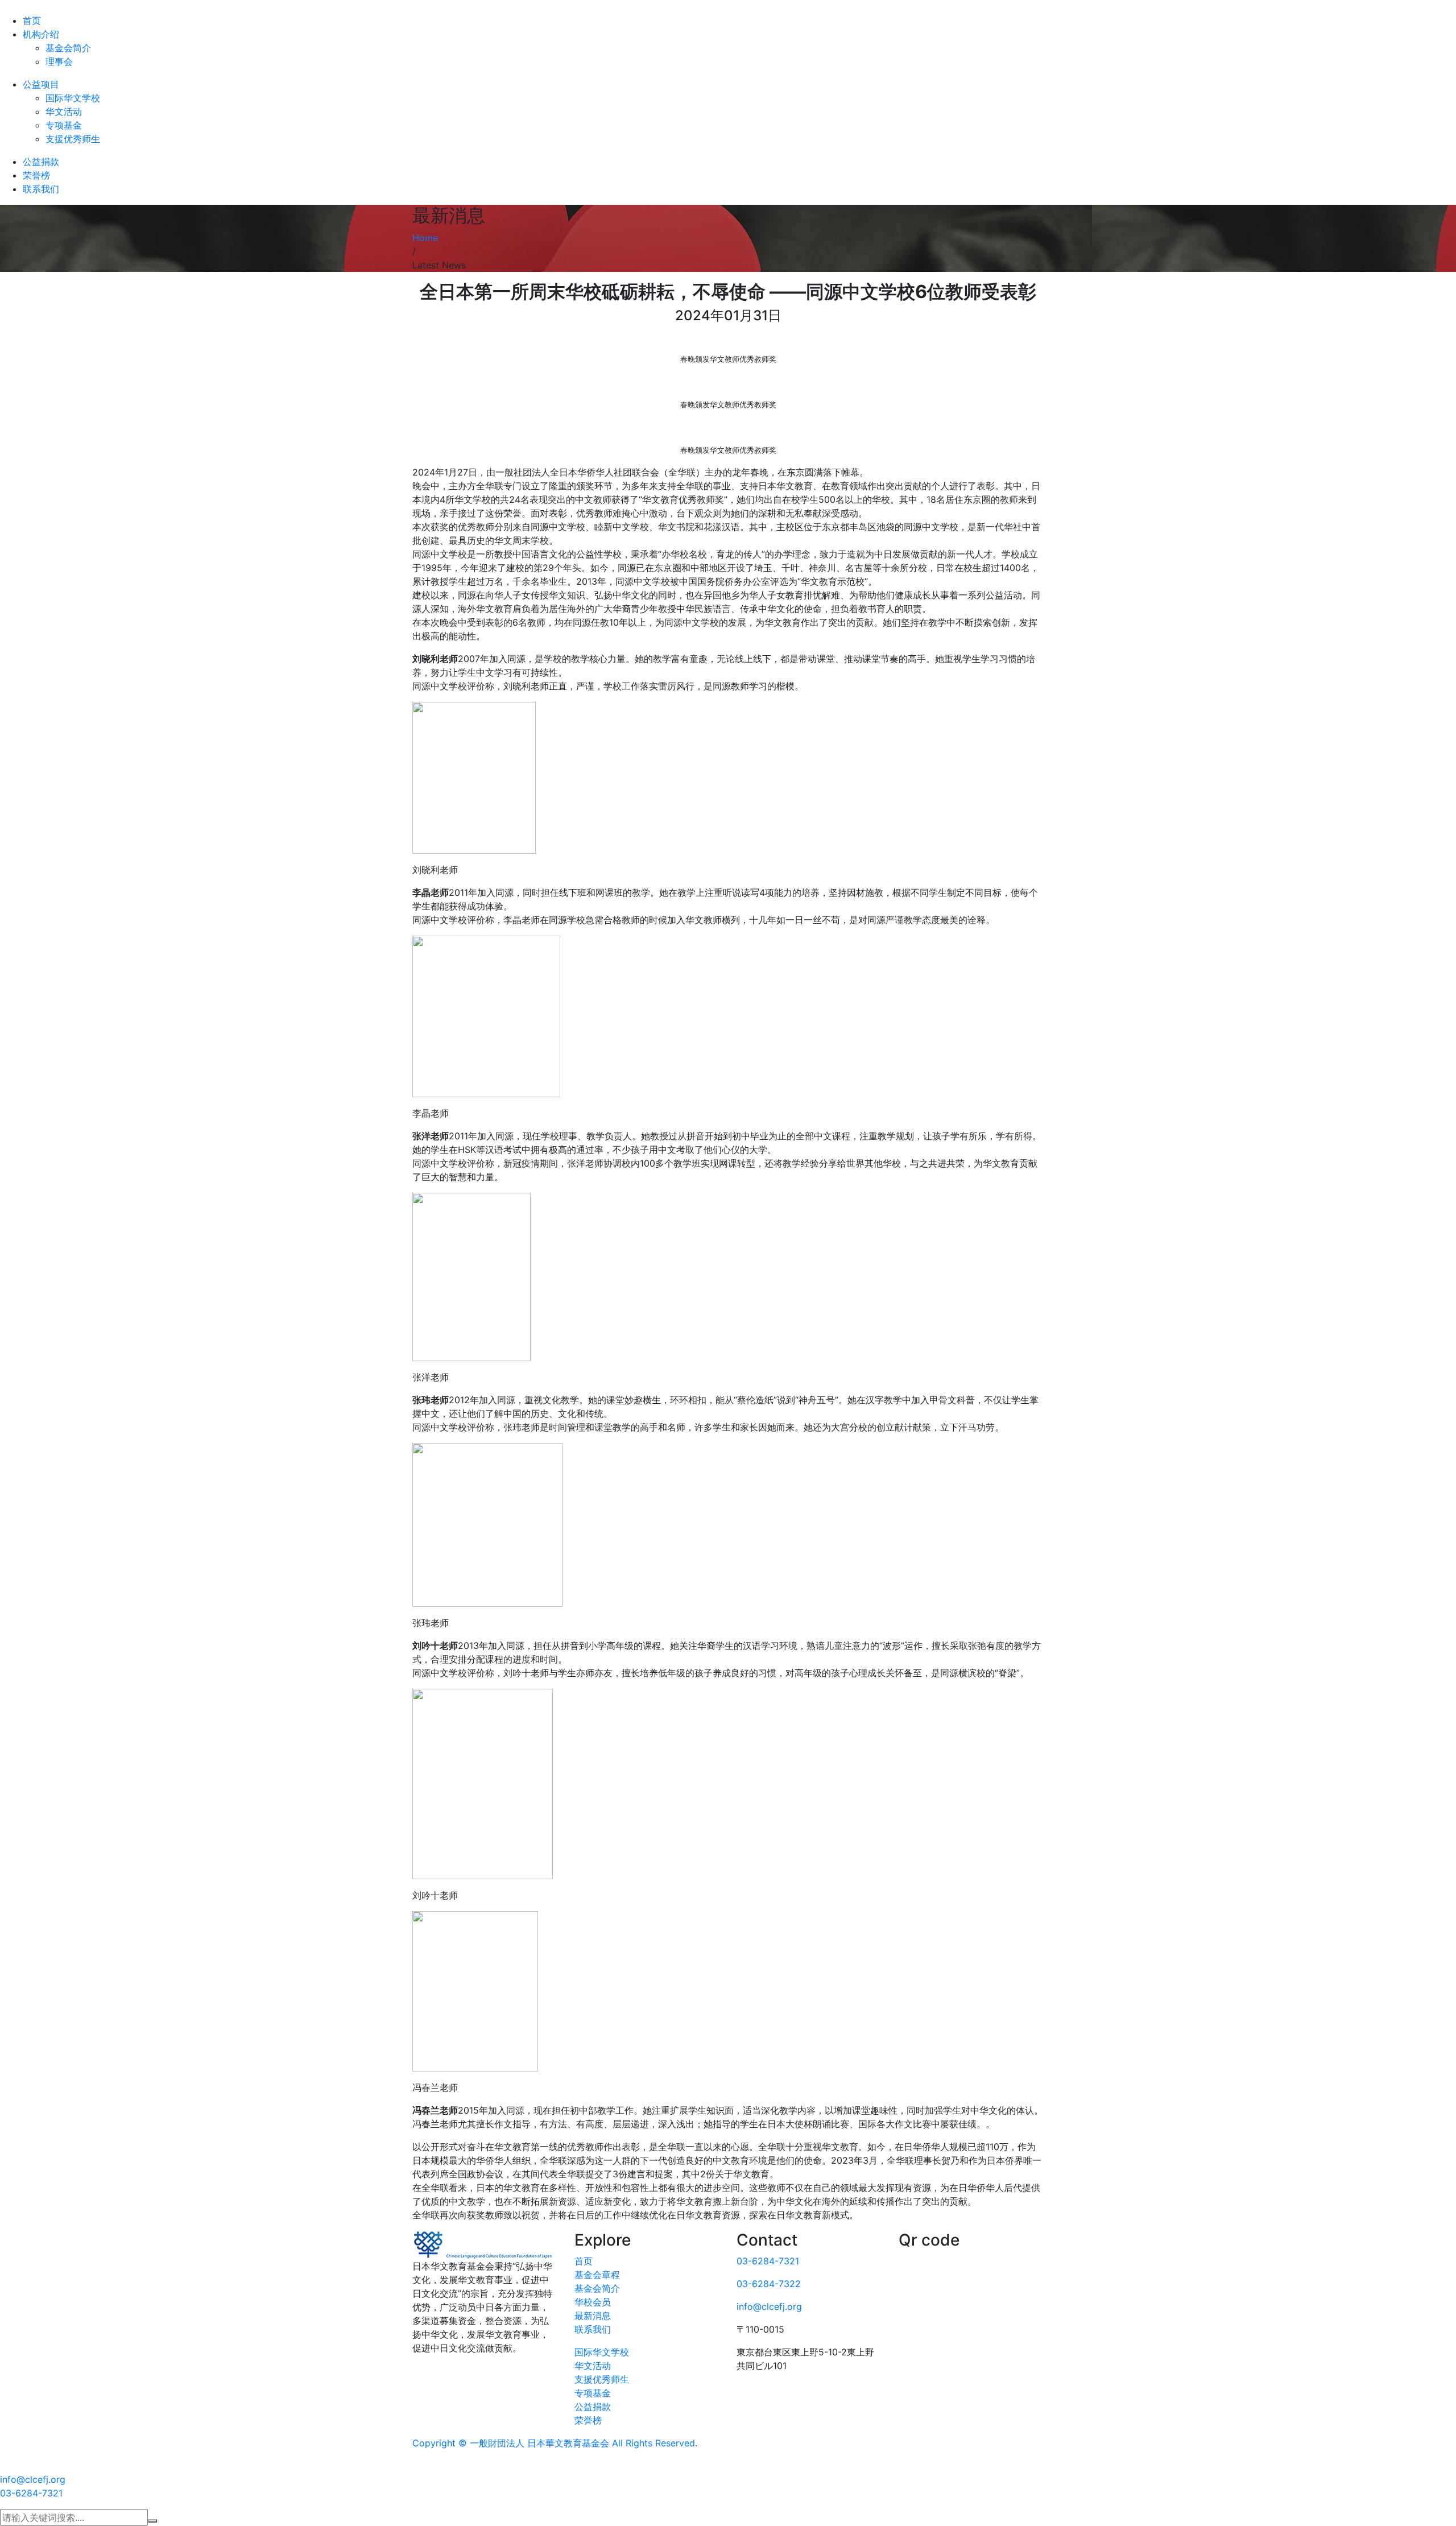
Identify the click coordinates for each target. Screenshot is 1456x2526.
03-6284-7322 (769, 2284)
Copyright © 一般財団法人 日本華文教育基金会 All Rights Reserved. (555, 2443)
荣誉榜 (36, 175)
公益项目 (41, 84)
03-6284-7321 (768, 2261)
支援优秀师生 (73, 139)
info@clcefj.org (769, 2306)
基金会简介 (68, 48)
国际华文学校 (73, 98)
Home (425, 238)
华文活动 (64, 111)
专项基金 (64, 125)
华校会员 (593, 2302)
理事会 (59, 61)
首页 (32, 20)
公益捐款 (41, 162)
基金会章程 (597, 2275)
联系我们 (41, 189)
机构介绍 (41, 34)
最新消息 (593, 2316)
